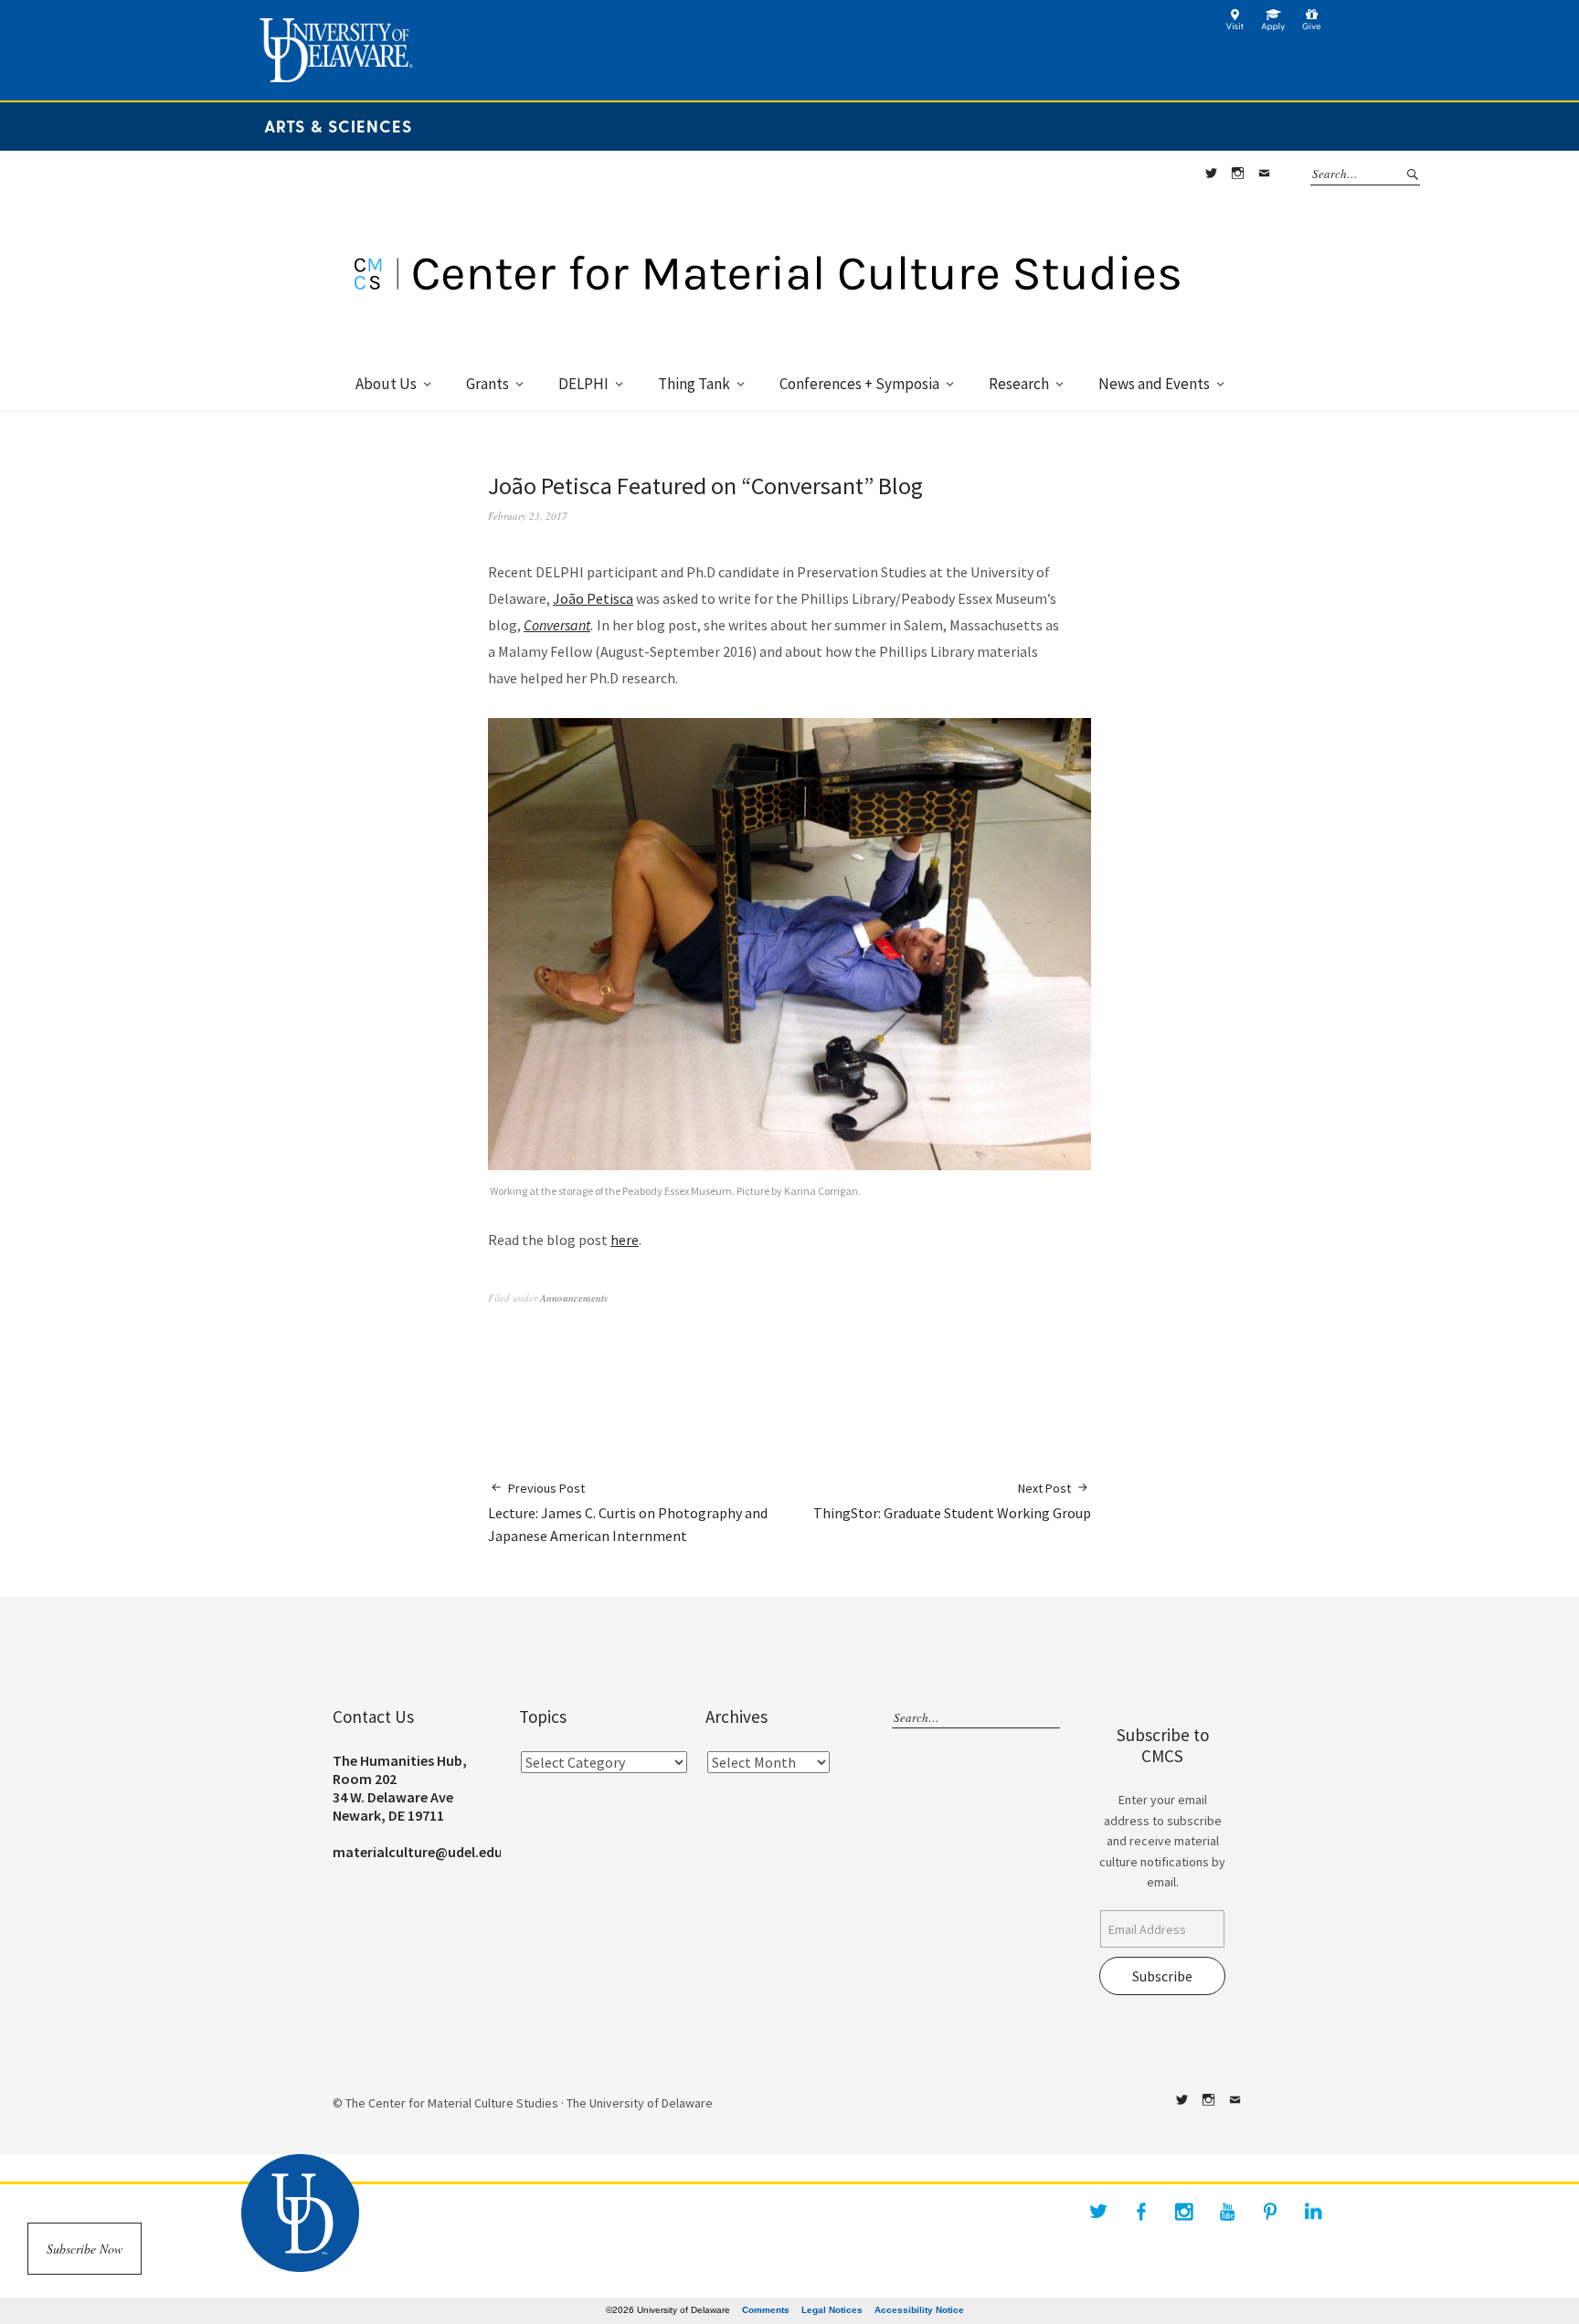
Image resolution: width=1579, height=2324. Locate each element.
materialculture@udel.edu (418, 1852)
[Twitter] (1098, 2212)
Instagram (1237, 174)
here (625, 1240)
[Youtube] (1227, 2212)
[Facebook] (1141, 2212)
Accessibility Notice (919, 2310)
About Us (386, 384)
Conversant (557, 625)
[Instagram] (1184, 2212)
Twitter (1211, 174)
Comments (766, 2310)
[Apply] (1273, 26)
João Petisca (593, 598)
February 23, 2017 (528, 516)
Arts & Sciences (338, 126)
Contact (1264, 174)
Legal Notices (832, 2310)
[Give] (1312, 26)
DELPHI (583, 384)
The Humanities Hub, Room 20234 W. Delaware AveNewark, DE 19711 (400, 1788)
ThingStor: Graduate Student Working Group (952, 1501)
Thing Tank (694, 384)
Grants (487, 384)
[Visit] (1235, 26)
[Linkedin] (1313, 2212)
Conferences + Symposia (859, 384)
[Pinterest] (1270, 2212)
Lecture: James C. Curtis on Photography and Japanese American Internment (628, 1512)
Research (1019, 384)
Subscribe (1162, 1976)
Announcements (574, 1298)
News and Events (1154, 384)
